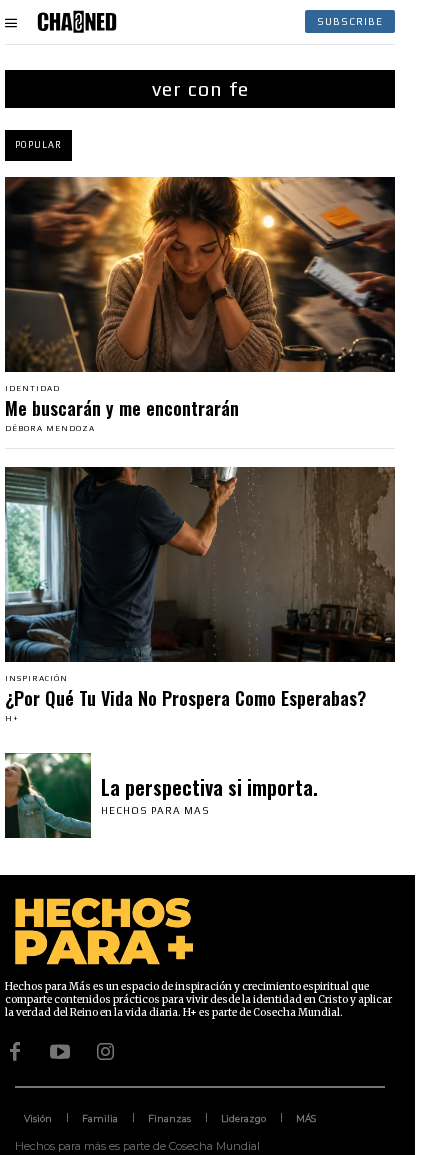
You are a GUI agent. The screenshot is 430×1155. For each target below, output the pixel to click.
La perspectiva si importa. (209, 787)
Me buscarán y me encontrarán (122, 408)
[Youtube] (60, 1052)
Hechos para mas (155, 810)
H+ (12, 718)
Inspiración (36, 679)
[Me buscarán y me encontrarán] (200, 274)
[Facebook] (15, 1052)
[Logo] (77, 22)
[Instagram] (105, 1052)
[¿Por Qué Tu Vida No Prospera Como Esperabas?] (200, 564)
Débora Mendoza (50, 428)
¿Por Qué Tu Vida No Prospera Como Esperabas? (185, 698)
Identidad (32, 389)
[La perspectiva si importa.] (48, 796)
